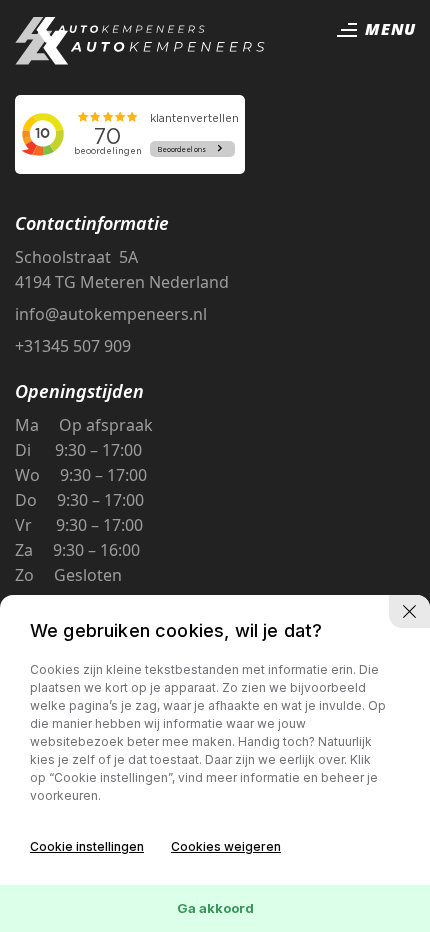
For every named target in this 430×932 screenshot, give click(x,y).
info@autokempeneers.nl (111, 314)
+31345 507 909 (73, 346)
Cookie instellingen (87, 846)
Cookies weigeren (226, 846)
